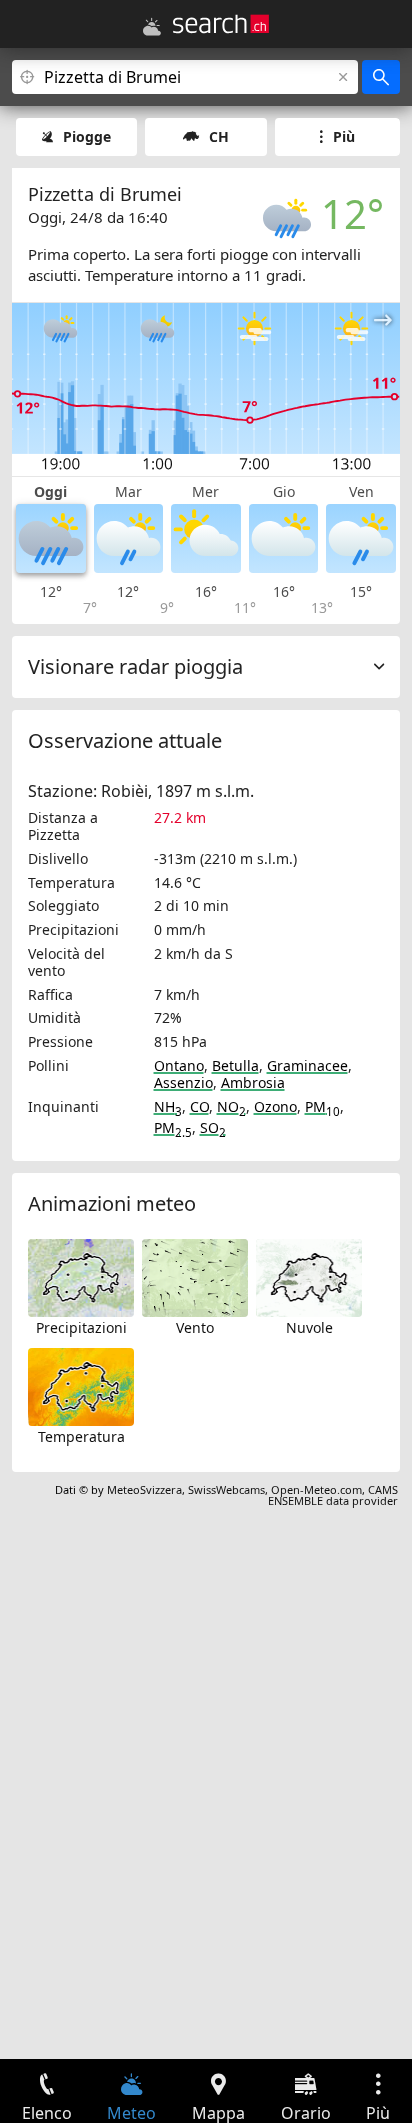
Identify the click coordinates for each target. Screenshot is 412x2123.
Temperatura (81, 1436)
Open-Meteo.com (316, 1489)
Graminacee (307, 1065)
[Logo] (221, 24)
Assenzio (183, 1082)
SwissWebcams (226, 1489)
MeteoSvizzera (144, 1489)
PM (322, 1106)
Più (344, 136)
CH (219, 136)
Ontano (179, 1065)
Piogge (87, 136)
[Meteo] (152, 27)
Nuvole (309, 1327)
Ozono (275, 1106)
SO (213, 1127)
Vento (195, 1327)
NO (231, 1106)
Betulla (235, 1065)
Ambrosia (253, 1082)
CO (199, 1106)
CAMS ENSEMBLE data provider (333, 1495)
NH (168, 1106)
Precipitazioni (81, 1327)
